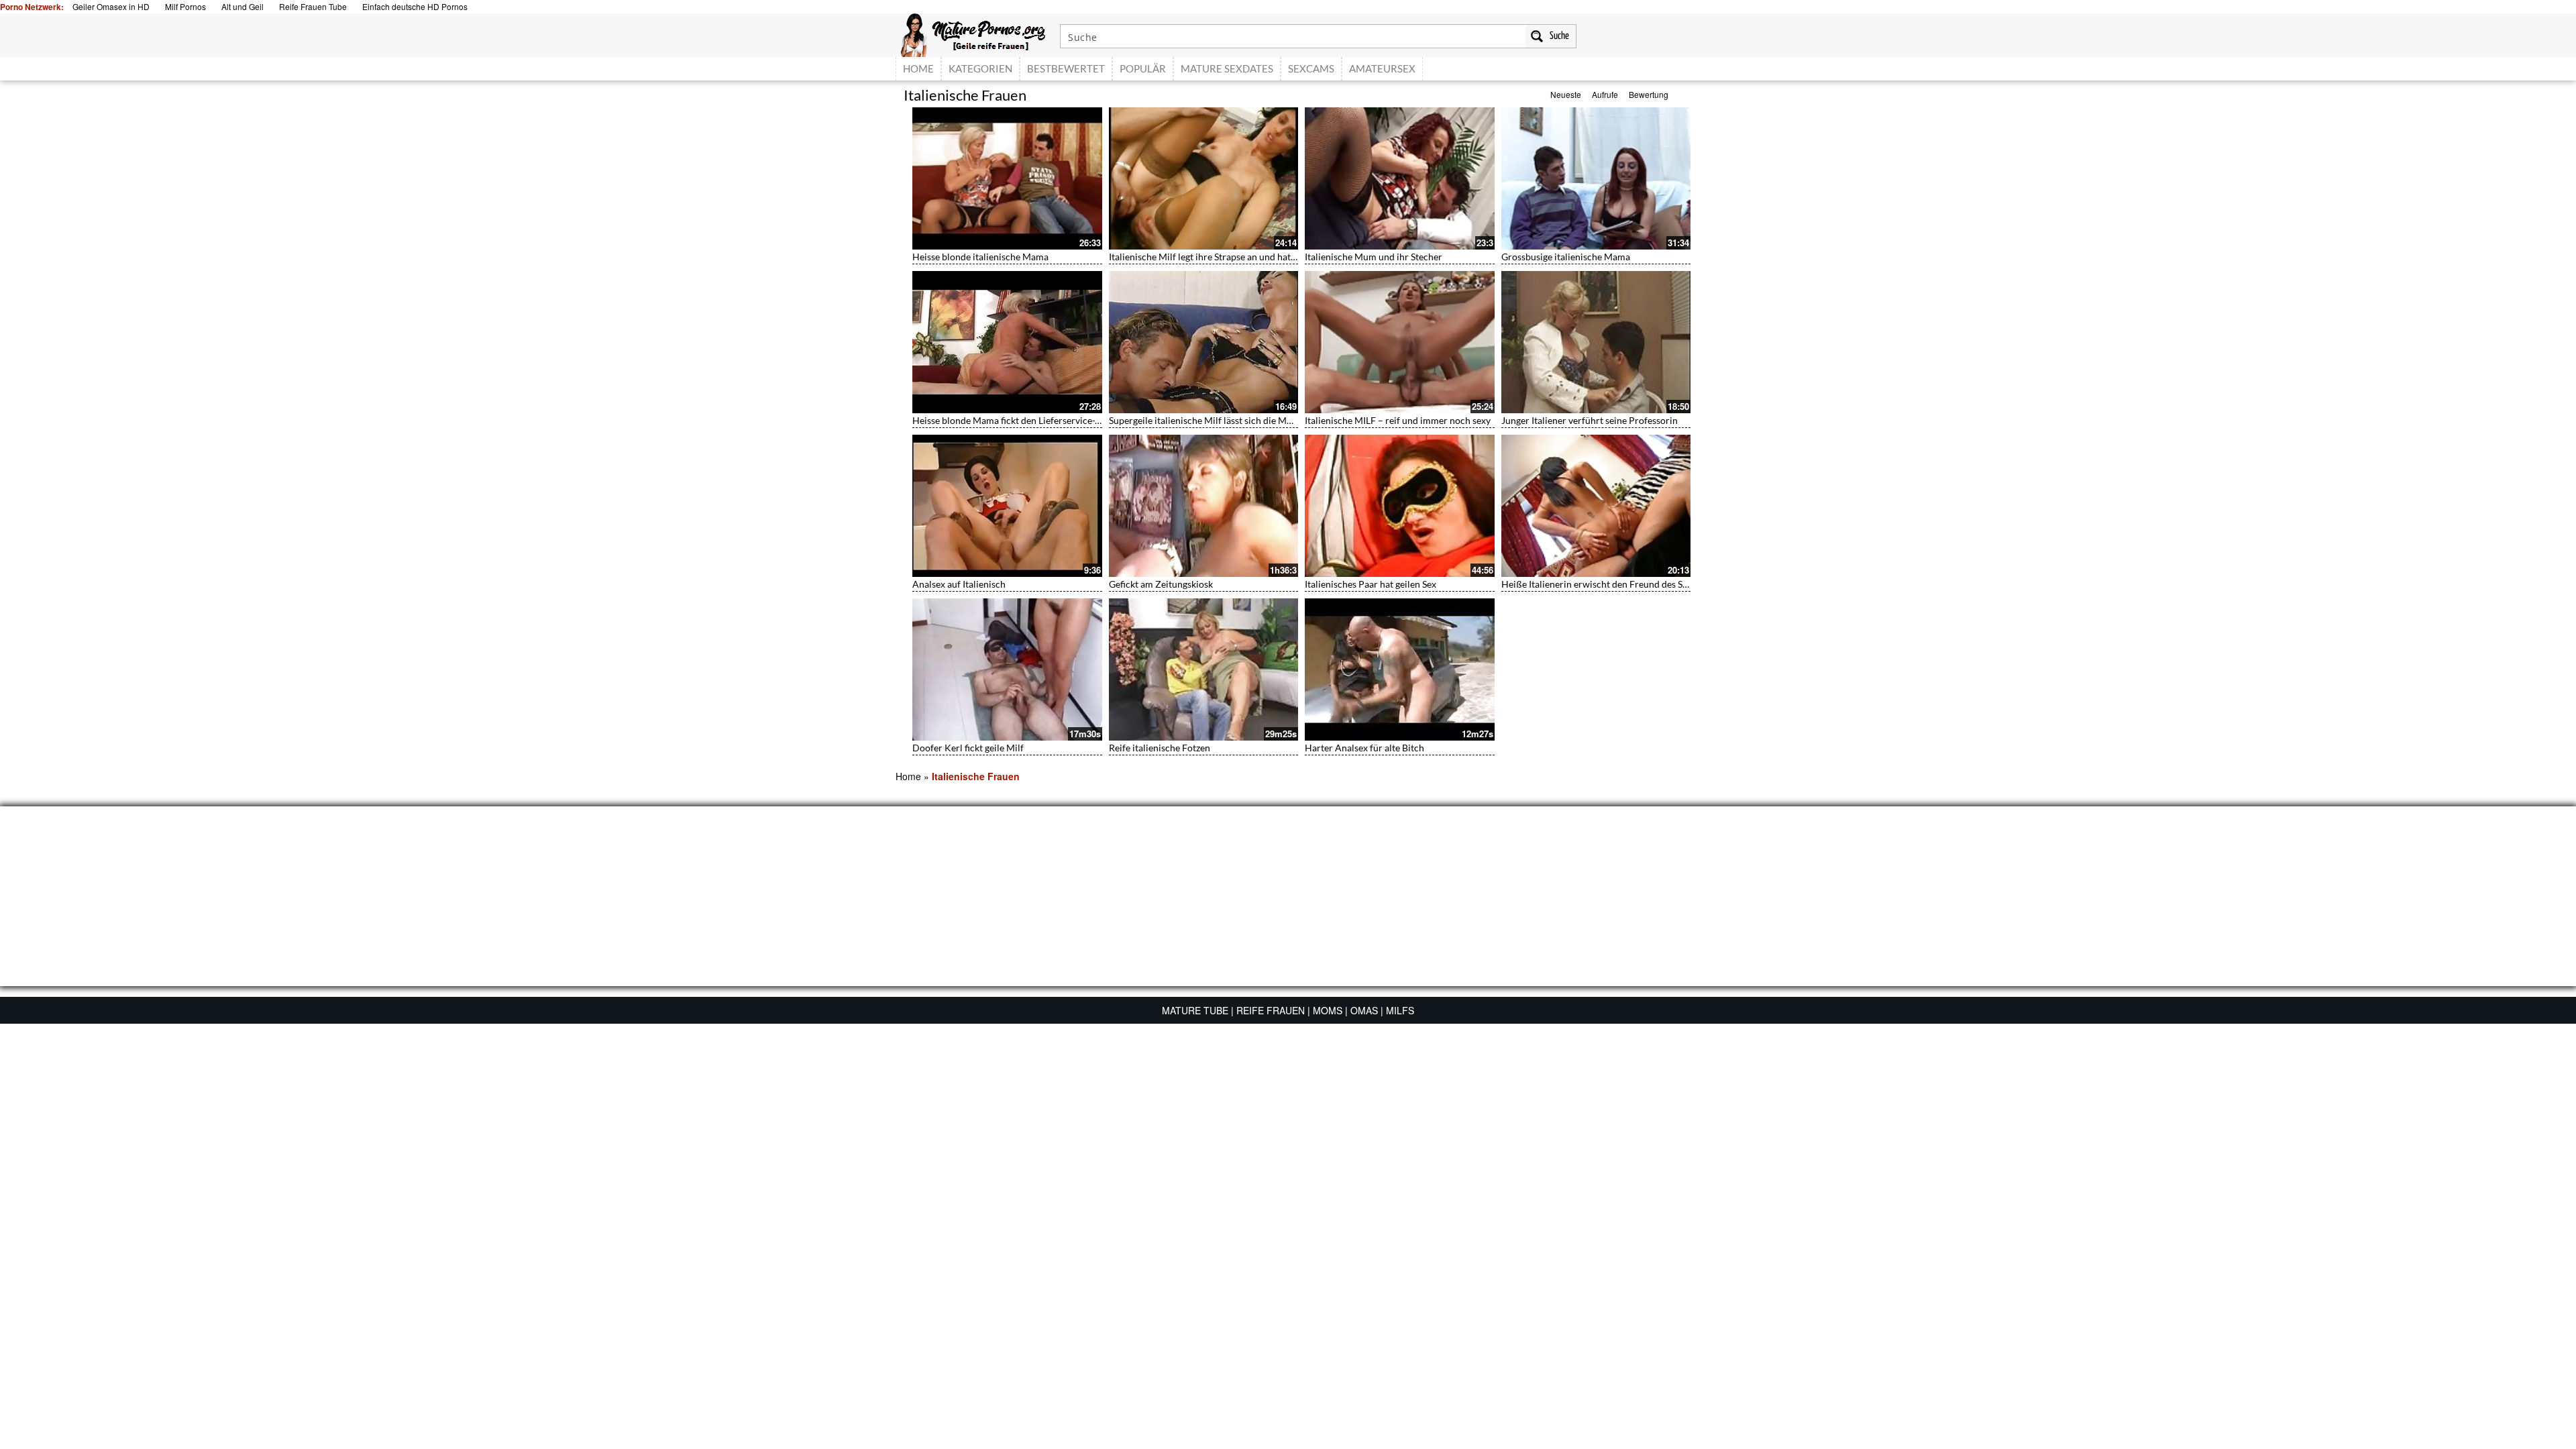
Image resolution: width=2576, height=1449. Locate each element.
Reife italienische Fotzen (1160, 748)
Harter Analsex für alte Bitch (1364, 748)
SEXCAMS (1311, 68)
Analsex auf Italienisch (959, 584)
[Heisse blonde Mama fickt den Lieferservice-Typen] (1007, 342)
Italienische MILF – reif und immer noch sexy (1398, 420)
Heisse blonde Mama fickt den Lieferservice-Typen (1016, 420)
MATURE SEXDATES (1227, 68)
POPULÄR (1143, 68)
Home (908, 776)
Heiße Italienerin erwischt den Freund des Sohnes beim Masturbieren (1645, 584)
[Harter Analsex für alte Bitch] (1400, 669)
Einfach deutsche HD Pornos (415, 6)
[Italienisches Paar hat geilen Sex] (1400, 506)
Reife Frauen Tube (313, 6)
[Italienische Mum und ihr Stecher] (1400, 178)
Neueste (1566, 94)
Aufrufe (1605, 94)
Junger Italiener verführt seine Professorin (1590, 420)
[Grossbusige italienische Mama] (1596, 178)
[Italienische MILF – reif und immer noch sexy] (1400, 342)
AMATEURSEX (1382, 68)
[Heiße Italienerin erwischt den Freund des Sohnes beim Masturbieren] (1596, 506)
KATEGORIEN (980, 68)
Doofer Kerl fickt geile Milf (968, 748)
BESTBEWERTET (1066, 68)
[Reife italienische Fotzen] (1204, 669)
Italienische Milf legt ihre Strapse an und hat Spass (1212, 257)
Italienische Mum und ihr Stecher (1374, 257)
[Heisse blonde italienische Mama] (1007, 178)
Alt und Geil (243, 6)
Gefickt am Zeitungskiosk (1161, 584)
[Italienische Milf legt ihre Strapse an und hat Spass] (1204, 178)
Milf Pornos (185, 6)
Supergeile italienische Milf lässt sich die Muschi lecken (1223, 420)
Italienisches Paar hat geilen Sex (1371, 584)
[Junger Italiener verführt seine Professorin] (1596, 342)
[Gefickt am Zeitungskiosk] (1204, 506)
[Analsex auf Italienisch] (1007, 506)
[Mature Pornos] (973, 34)
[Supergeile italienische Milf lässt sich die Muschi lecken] (1204, 342)
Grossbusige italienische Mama (1566, 257)
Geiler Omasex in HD (111, 6)
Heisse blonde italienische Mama (980, 257)
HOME (918, 68)
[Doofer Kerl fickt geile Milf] (1007, 669)
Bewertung (1649, 94)
